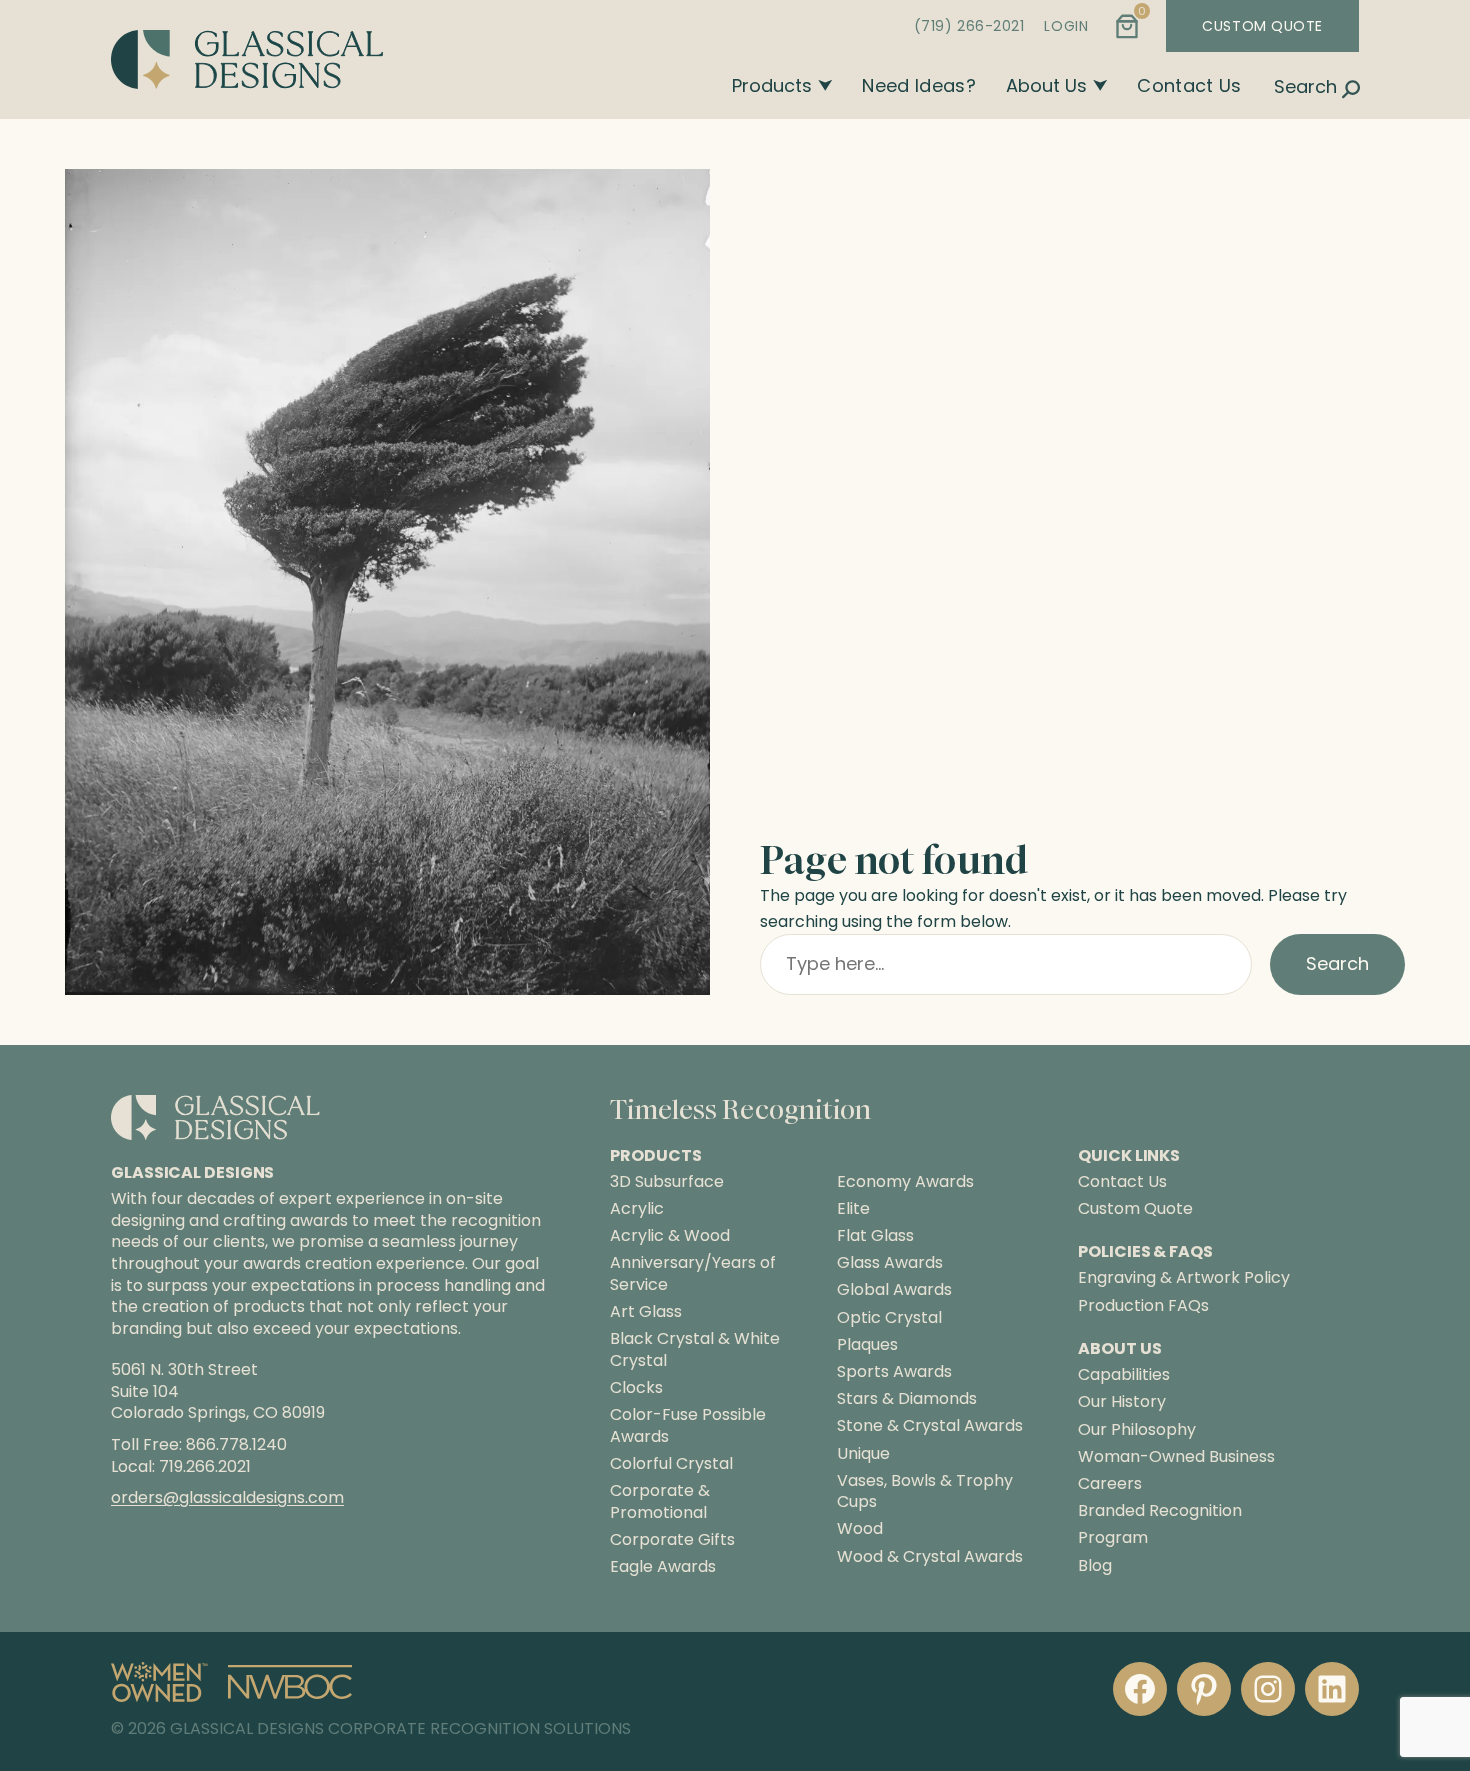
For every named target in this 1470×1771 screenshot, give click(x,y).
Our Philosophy (1137, 1429)
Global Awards (894, 1290)
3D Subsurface (667, 1182)
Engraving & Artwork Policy (1184, 1277)
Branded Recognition (1160, 1510)
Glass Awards (890, 1263)
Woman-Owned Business (1176, 1456)
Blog (1095, 1565)
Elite (853, 1209)
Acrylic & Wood (670, 1236)
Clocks (636, 1388)
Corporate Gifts (672, 1540)
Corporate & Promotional (660, 1501)
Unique (863, 1454)
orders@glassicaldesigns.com (227, 1497)
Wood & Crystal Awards (930, 1557)
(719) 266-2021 (969, 26)
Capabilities (1124, 1374)
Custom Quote (1135, 1208)
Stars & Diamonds (907, 1399)
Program (1113, 1537)
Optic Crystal (889, 1318)
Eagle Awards (663, 1567)
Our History (1122, 1401)
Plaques (867, 1345)
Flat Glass (875, 1236)
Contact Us (1189, 85)
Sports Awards (894, 1372)
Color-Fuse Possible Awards (688, 1425)
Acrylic (637, 1209)
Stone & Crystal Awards (930, 1426)
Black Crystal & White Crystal (695, 1349)
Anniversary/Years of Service (693, 1273)
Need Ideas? (919, 85)
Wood (860, 1529)
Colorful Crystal (671, 1464)
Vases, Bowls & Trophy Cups (925, 1491)
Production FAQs (1143, 1305)
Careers (1110, 1483)
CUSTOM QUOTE (1262, 26)
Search (1337, 963)
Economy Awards (905, 1182)
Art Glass (646, 1312)
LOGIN (1066, 26)
